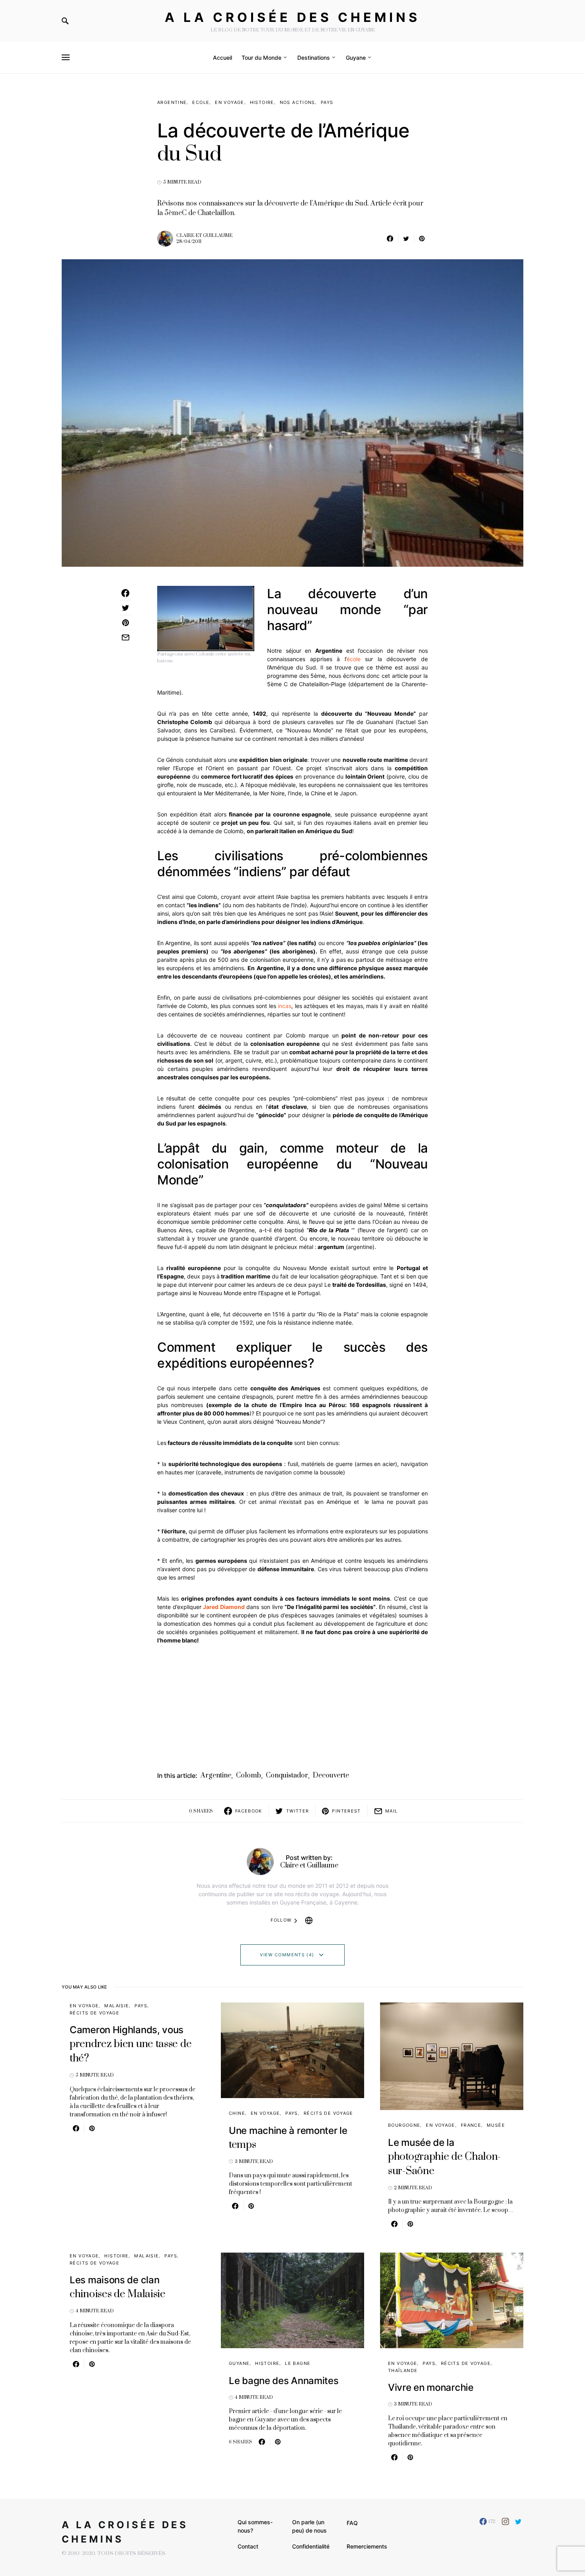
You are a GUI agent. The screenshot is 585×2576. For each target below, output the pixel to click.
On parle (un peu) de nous (309, 2526)
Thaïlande (403, 2370)
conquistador (287, 1775)
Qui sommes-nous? (255, 2526)
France (471, 2125)
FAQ (352, 2523)
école (354, 659)
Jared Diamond (224, 1607)
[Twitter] (518, 2521)
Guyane (239, 2363)
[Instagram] (505, 2521)
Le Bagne (298, 2363)
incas (285, 1006)
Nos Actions (297, 102)
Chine (237, 2113)
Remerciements (367, 2546)
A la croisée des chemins (292, 17)
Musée (496, 2125)
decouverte (331, 1775)
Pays (327, 102)
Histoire (262, 102)
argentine (216, 1775)
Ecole (201, 102)
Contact (248, 2546)
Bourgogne (404, 2125)
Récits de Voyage (95, 2013)
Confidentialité (311, 2546)
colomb (249, 1775)
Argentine (172, 102)
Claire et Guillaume (204, 236)
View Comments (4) (287, 1955)
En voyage (229, 102)
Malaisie (117, 2006)
